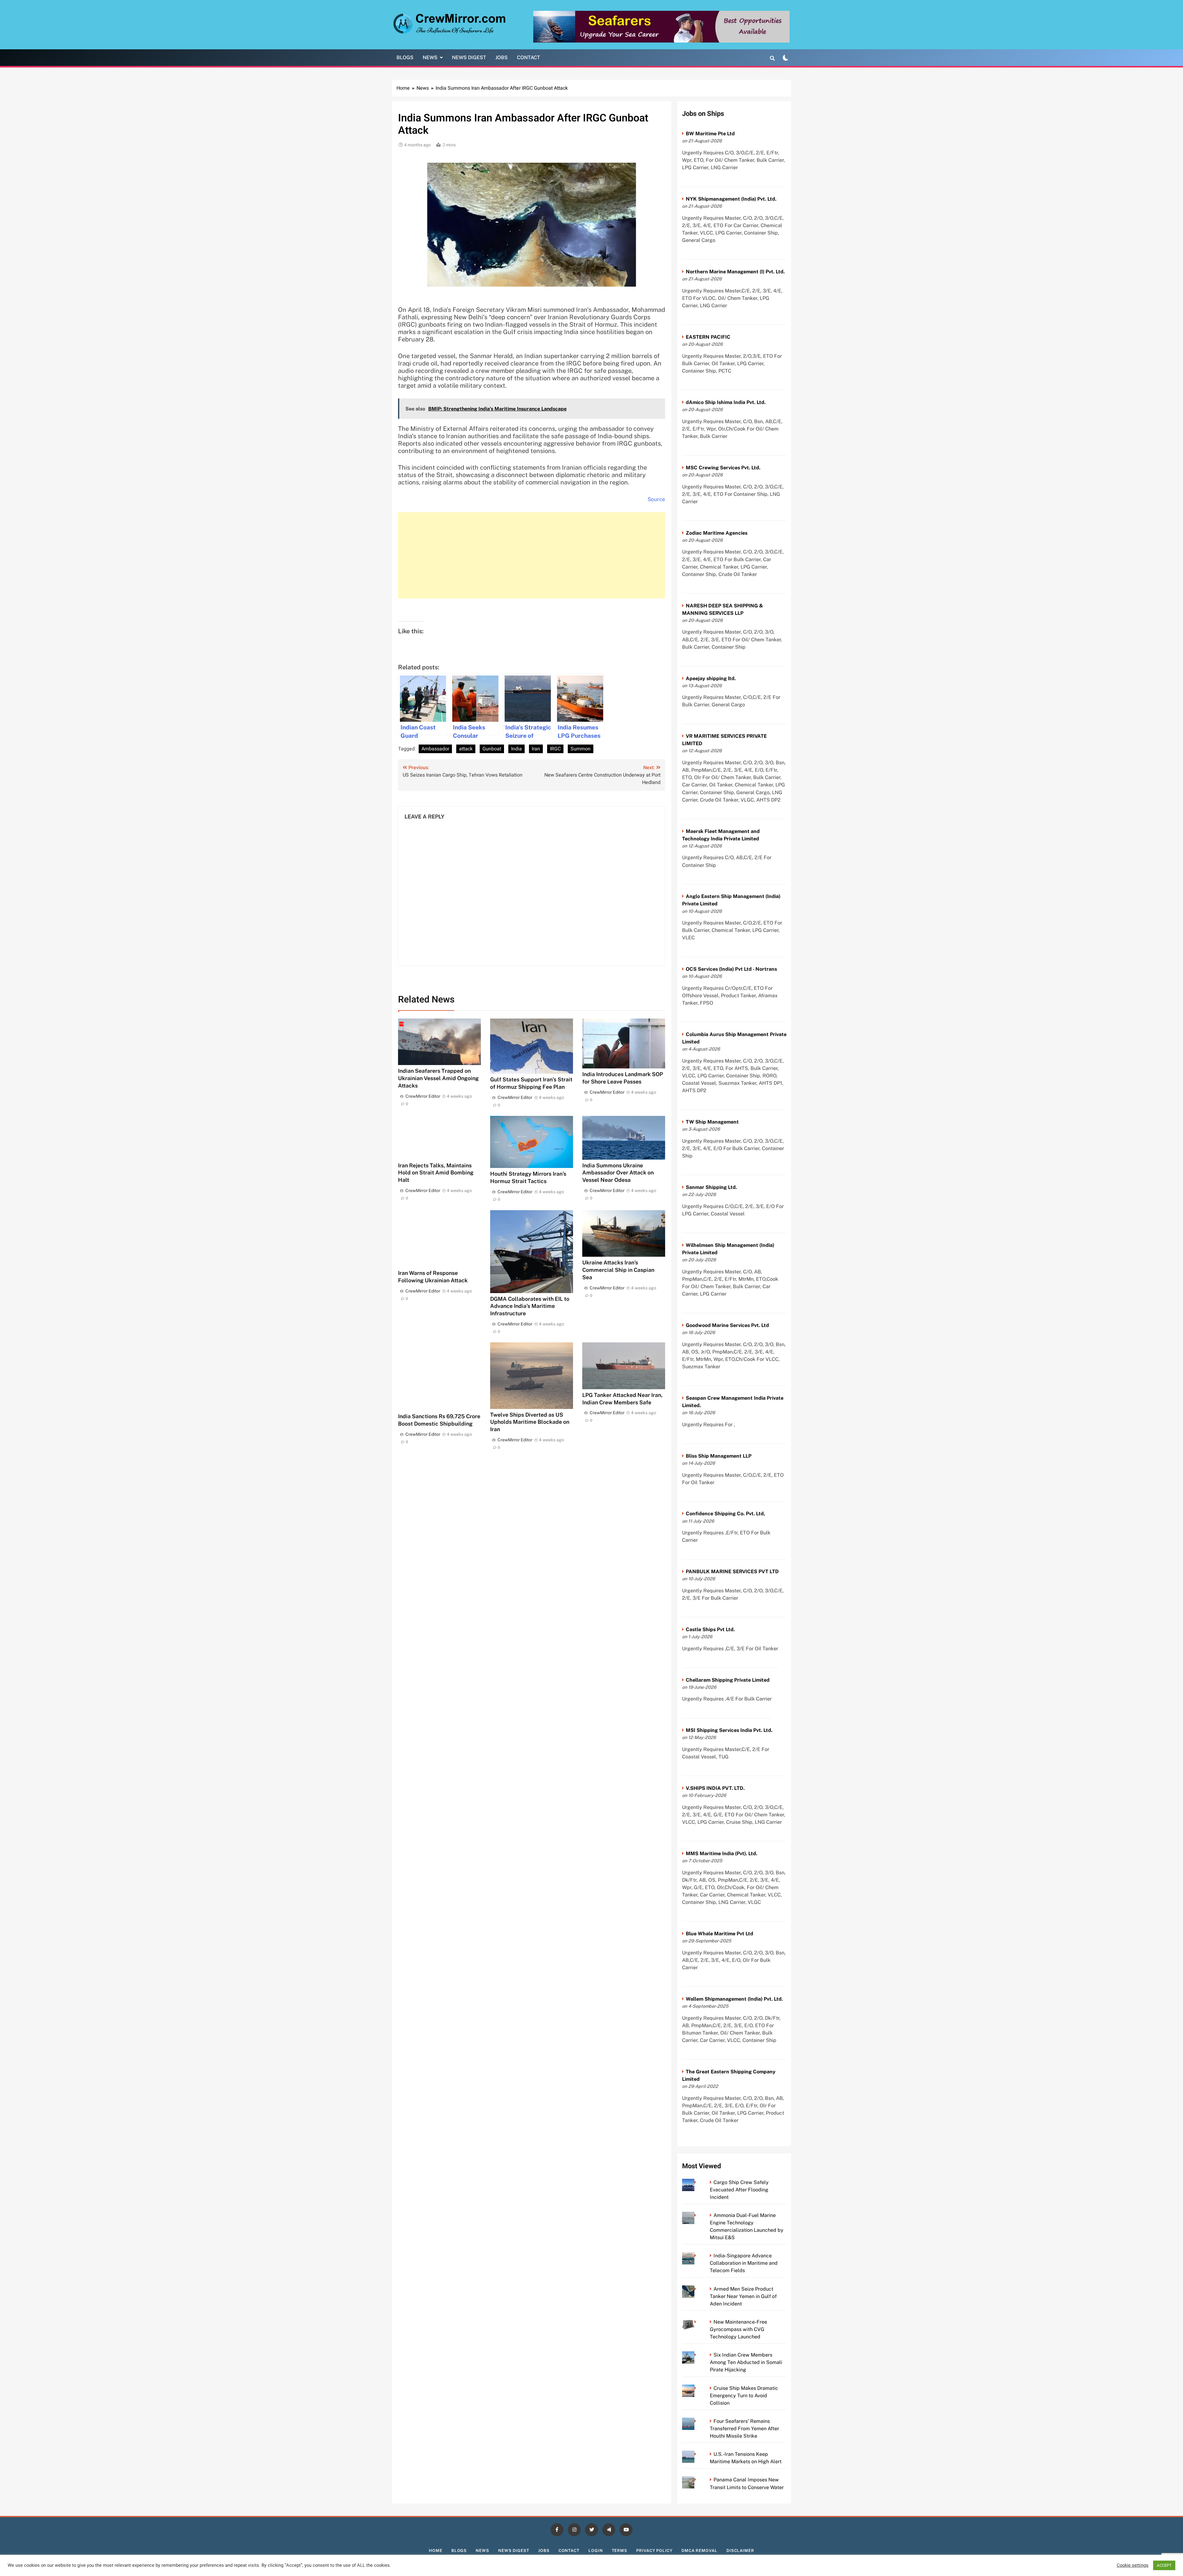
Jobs (502, 57)
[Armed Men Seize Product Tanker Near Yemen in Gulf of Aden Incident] (697, 2289)
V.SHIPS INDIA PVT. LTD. (715, 1788)
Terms (620, 2551)
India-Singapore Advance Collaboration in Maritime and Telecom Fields (744, 2263)
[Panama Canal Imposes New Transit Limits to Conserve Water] (697, 2480)
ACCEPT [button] (1164, 2565)
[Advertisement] (532, 555)
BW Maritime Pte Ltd (710, 134)
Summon (581, 749)
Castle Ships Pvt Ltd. (710, 1629)
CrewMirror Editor (423, 1096)
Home (436, 2551)
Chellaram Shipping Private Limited (728, 1680)
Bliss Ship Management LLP (719, 1456)
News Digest (469, 57)
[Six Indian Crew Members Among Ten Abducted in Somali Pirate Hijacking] (697, 2355)
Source (656, 499)
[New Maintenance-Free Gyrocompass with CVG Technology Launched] (697, 2322)
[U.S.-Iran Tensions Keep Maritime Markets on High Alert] (697, 2454)
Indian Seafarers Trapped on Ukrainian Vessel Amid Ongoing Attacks (438, 1078)
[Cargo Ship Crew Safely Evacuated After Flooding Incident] (697, 2182)
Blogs (405, 57)
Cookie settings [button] (1133, 2566)
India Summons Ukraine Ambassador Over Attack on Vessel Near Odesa (618, 1173)
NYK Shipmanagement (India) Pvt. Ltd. (731, 199)
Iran (536, 749)
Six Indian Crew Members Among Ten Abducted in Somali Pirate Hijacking (746, 2362)
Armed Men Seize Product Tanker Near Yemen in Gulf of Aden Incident (743, 2296)
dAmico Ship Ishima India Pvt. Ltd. (726, 402)
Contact (528, 57)
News (430, 57)
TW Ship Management (712, 1122)
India (516, 749)
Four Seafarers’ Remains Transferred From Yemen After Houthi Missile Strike (744, 2429)
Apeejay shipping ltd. (711, 678)
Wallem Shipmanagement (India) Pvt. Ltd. (734, 1999)
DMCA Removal (699, 2551)
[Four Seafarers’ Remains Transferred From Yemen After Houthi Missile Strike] (697, 2421)
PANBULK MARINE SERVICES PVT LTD (732, 1572)
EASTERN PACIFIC (708, 337)
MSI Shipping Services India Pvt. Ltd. (729, 1730)
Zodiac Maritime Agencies (717, 533)
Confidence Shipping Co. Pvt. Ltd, (725, 1514)
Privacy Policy (654, 2551)
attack (466, 749)
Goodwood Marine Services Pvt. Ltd (727, 1325)
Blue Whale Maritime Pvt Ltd (720, 1934)
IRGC (555, 749)
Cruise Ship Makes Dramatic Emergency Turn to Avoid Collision (744, 2396)
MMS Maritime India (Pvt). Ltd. (722, 1853)
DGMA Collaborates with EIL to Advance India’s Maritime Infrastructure (530, 1306)
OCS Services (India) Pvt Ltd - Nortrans (731, 969)
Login (596, 2551)
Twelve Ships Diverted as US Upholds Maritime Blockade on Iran (530, 1422)
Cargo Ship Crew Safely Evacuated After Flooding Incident (739, 2190)
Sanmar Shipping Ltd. (711, 1187)
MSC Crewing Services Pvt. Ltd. (723, 468)
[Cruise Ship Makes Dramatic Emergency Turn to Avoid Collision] (697, 2388)
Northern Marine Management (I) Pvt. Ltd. (735, 272)
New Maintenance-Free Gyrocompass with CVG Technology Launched (738, 2329)
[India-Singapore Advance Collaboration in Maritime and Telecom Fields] (697, 2256)
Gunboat (492, 749)
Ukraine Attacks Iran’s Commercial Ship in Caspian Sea (618, 1270)
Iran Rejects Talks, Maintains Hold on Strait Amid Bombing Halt (436, 1173)
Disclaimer (740, 2551)
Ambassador (435, 749)
